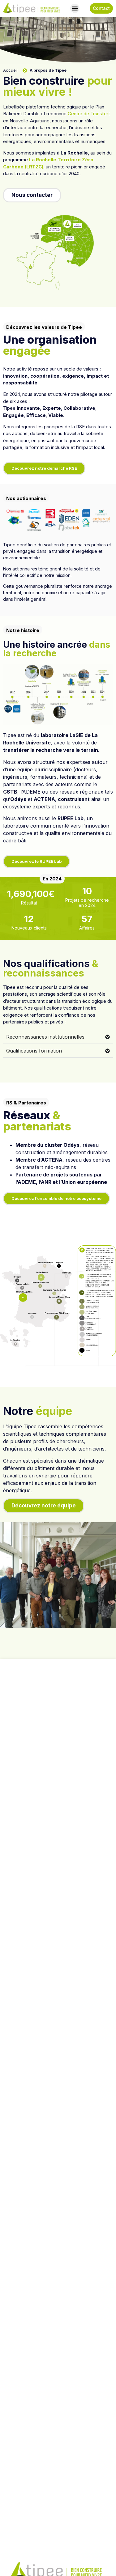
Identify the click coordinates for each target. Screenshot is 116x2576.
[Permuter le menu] (75, 8)
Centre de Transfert (89, 114)
